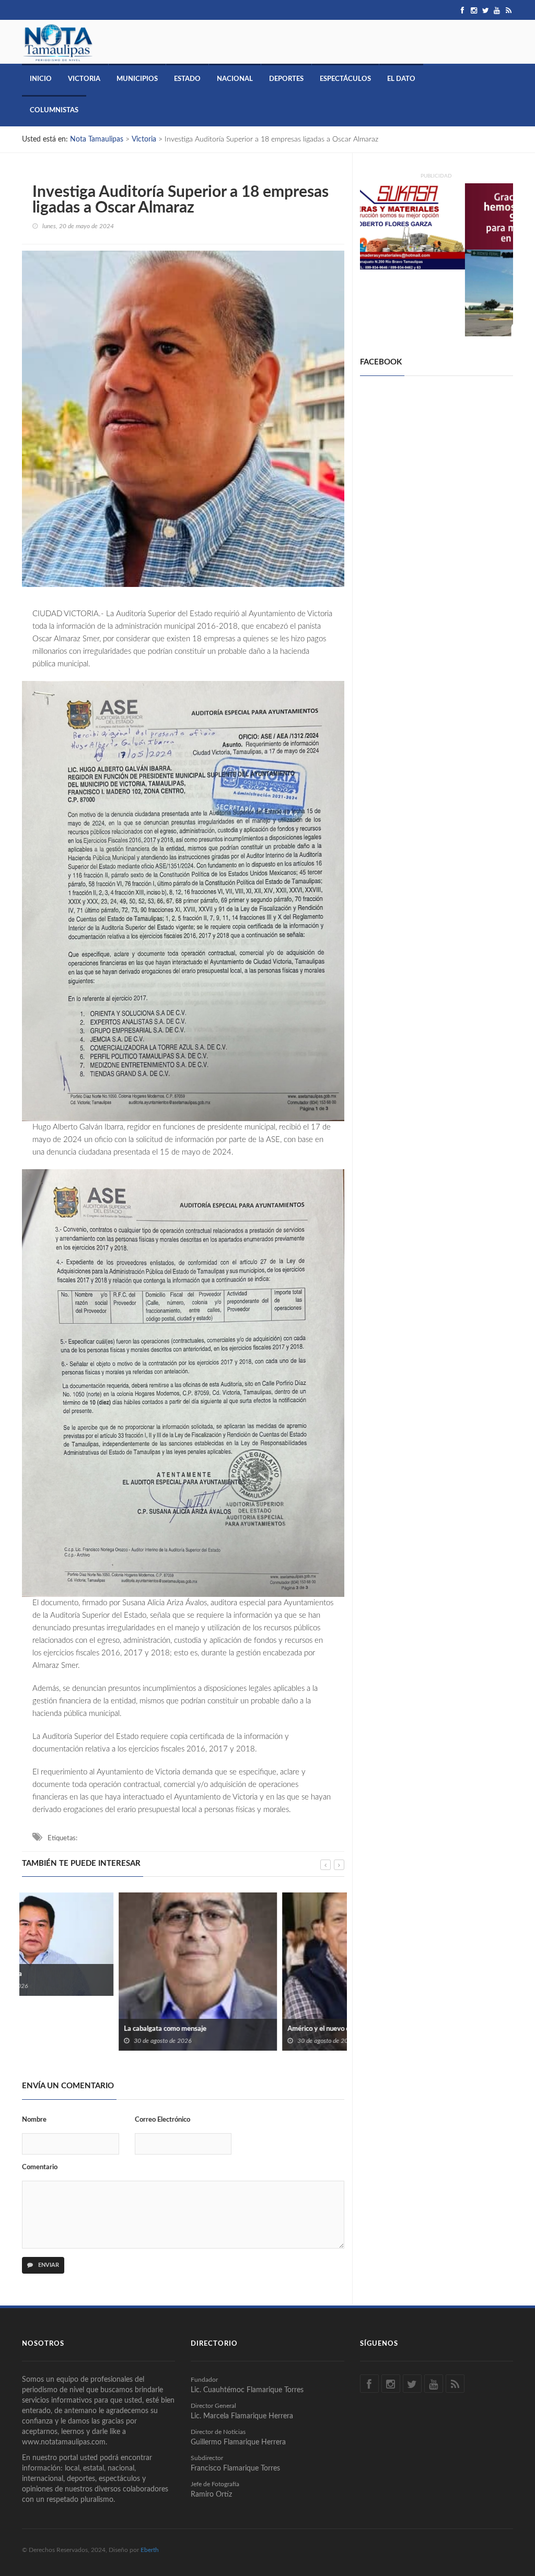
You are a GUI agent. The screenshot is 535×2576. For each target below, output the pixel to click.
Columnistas (54, 110)
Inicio (41, 79)
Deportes (286, 79)
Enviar (48, 2265)
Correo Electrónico (162, 2120)
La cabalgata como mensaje (68, 2029)
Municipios (137, 79)
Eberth (150, 2550)
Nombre (34, 2120)
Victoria (84, 79)
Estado (187, 79)
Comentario (40, 2167)
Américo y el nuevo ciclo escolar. (239, 2029)
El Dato (401, 79)
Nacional (235, 79)
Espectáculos (345, 79)
